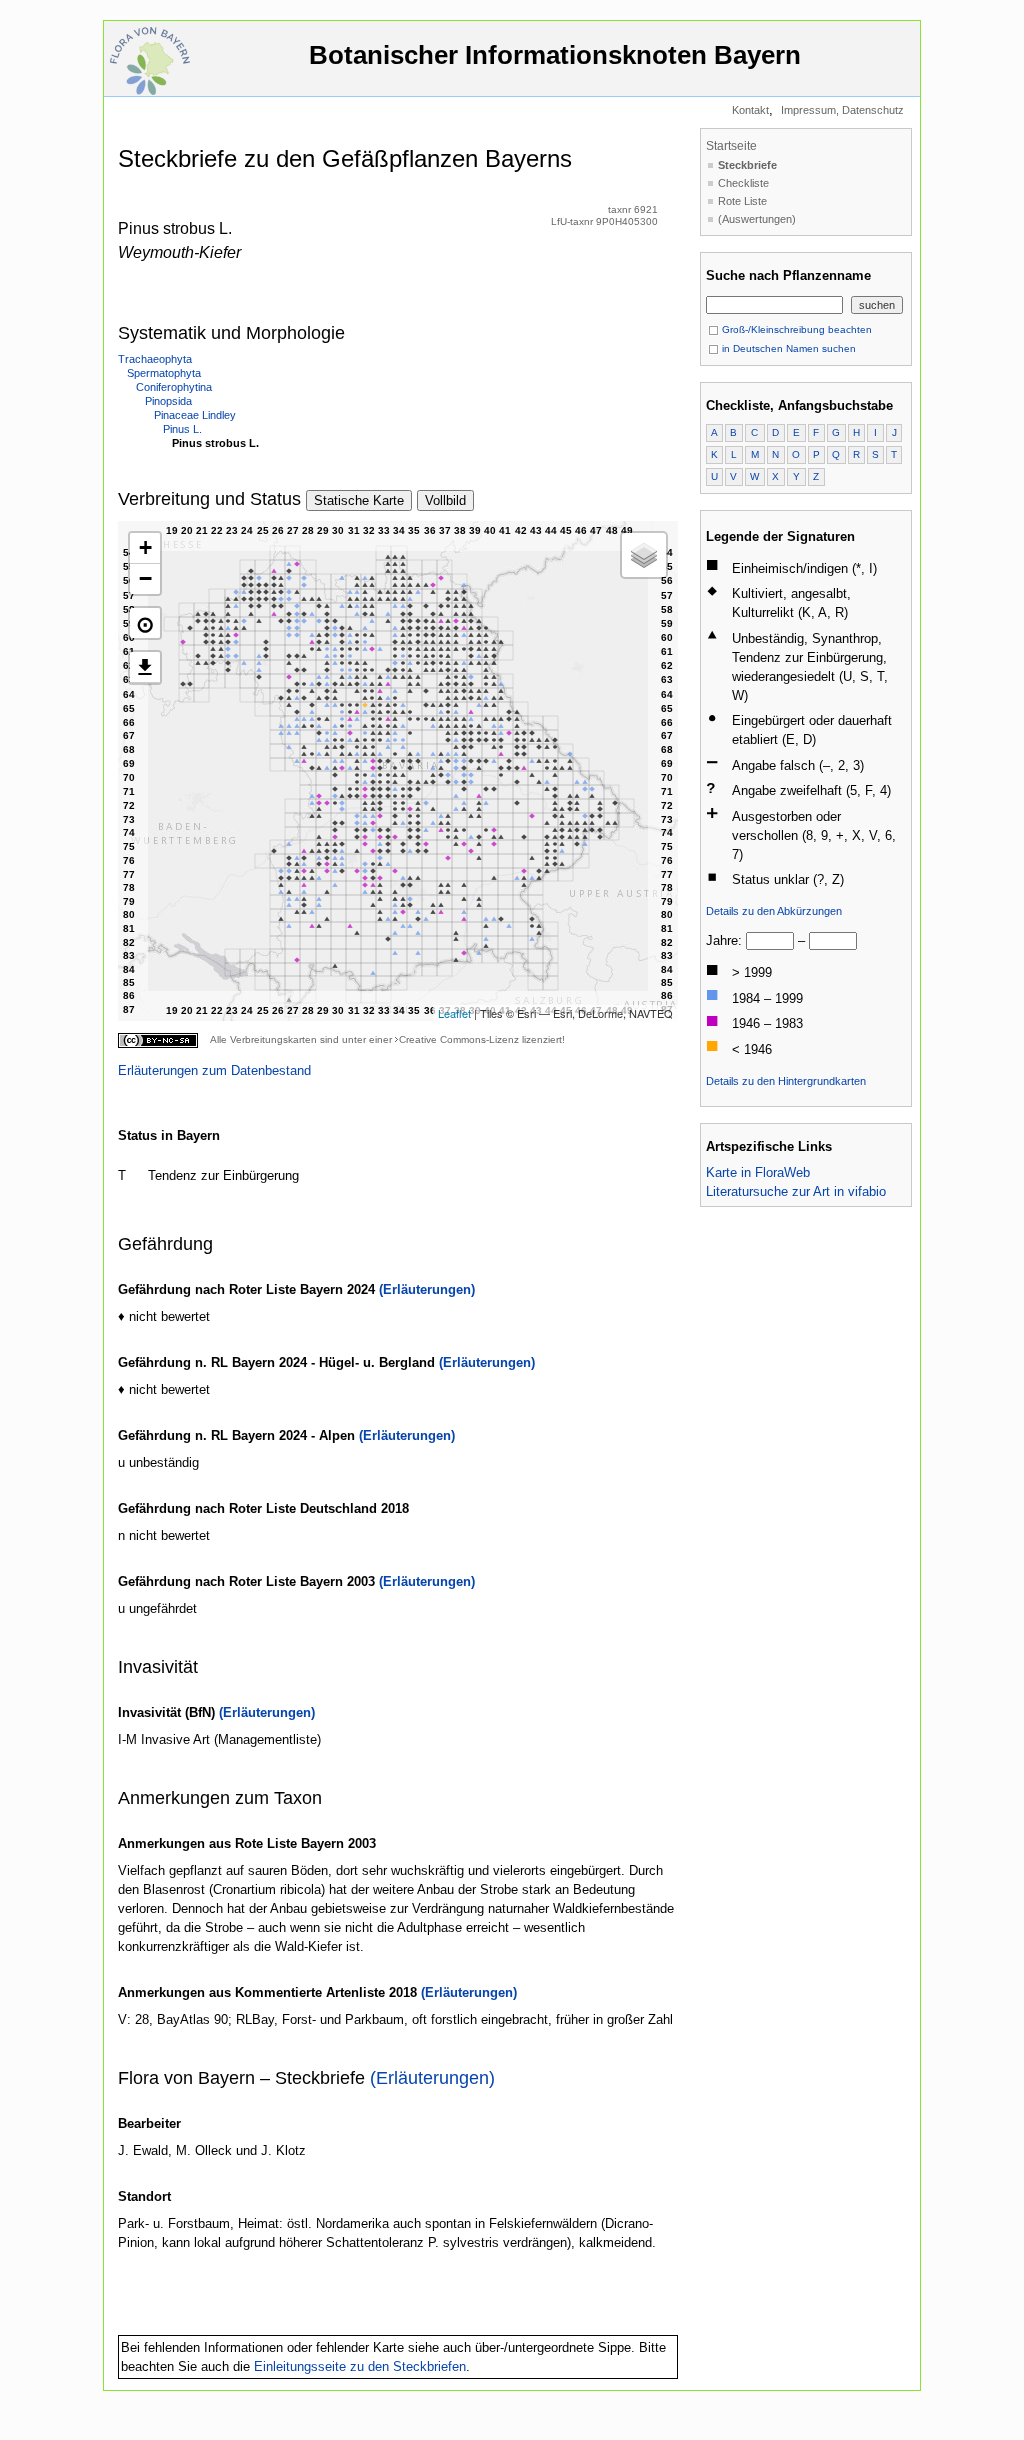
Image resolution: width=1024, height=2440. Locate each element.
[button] (145, 623)
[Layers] (644, 555)
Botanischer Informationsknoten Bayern (555, 55)
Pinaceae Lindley (195, 415)
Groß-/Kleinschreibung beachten (795, 329)
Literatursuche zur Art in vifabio (796, 1191)
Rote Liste (742, 201)
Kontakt (750, 110)
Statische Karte (359, 500)
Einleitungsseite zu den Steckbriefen (360, 2366)
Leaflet (454, 1013)
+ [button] (145, 547)
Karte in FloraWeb (758, 1172)
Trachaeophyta (155, 359)
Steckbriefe (747, 165)
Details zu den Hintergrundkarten (786, 1081)
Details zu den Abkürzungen (774, 911)
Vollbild (445, 500)
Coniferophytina (174, 387)
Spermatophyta (164, 373)
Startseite (731, 146)
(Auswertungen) (757, 219)
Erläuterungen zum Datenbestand (214, 1070)
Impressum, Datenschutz (842, 110)
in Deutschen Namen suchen (787, 348)
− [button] (145, 578)
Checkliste (743, 183)
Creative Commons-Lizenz (459, 1039)
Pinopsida (168, 401)
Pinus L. (182, 429)
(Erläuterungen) (427, 1289)
